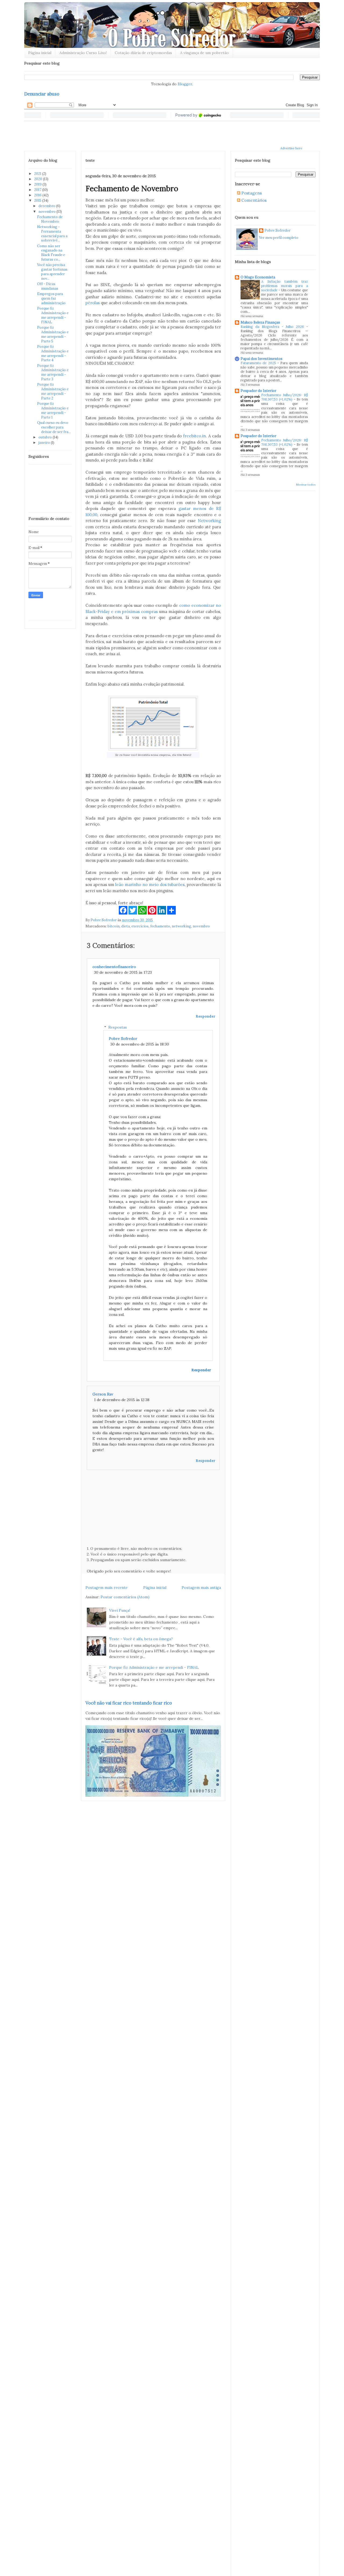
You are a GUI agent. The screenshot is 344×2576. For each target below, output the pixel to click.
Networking (209, 521)
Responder (205, 1016)
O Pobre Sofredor (55, 7)
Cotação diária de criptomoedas (143, 53)
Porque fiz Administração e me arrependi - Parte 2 (53, 391)
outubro (46, 437)
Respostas (118, 1027)
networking (181, 926)
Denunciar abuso (42, 94)
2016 (38, 195)
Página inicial (40, 53)
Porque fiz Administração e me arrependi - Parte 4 (53, 353)
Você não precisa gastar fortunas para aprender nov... (52, 272)
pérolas (93, 303)
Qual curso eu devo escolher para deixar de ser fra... (54, 427)
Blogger (185, 84)
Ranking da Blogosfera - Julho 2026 (273, 327)
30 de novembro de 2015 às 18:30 (140, 1044)
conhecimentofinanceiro (114, 967)
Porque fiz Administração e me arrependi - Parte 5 (53, 334)
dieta (126, 926)
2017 (38, 190)
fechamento (160, 926)
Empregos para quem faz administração (51, 298)
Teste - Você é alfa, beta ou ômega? (141, 1639)
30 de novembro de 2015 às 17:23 (123, 972)
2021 (38, 174)
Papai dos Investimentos (261, 359)
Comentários (253, 200)
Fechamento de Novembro (50, 219)
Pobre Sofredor (123, 1039)
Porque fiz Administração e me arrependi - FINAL (53, 315)
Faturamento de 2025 (259, 363)
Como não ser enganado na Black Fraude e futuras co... (51, 253)
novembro (47, 212)
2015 (38, 201)
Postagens (251, 193)
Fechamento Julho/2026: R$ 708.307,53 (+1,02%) (285, 397)
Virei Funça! (120, 1610)
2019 (38, 184)
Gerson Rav (103, 1394)
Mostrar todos (306, 485)
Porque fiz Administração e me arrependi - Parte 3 (53, 373)
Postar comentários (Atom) (125, 1597)
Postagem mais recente (107, 1588)
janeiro (45, 443)
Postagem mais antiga (201, 1588)
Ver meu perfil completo (279, 238)
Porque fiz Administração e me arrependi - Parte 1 (53, 410)
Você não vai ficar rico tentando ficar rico (129, 1703)
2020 (39, 179)
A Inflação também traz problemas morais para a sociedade (285, 286)
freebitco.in (194, 436)
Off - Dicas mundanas (48, 286)
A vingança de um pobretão (204, 53)
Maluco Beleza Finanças (260, 322)
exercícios (140, 926)
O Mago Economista (258, 277)
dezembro (47, 206)
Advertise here (291, 148)
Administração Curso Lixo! (83, 53)
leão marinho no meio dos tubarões (150, 885)
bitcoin (114, 926)
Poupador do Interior (258, 391)
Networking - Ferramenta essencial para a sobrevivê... (52, 234)
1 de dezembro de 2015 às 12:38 (122, 1400)
